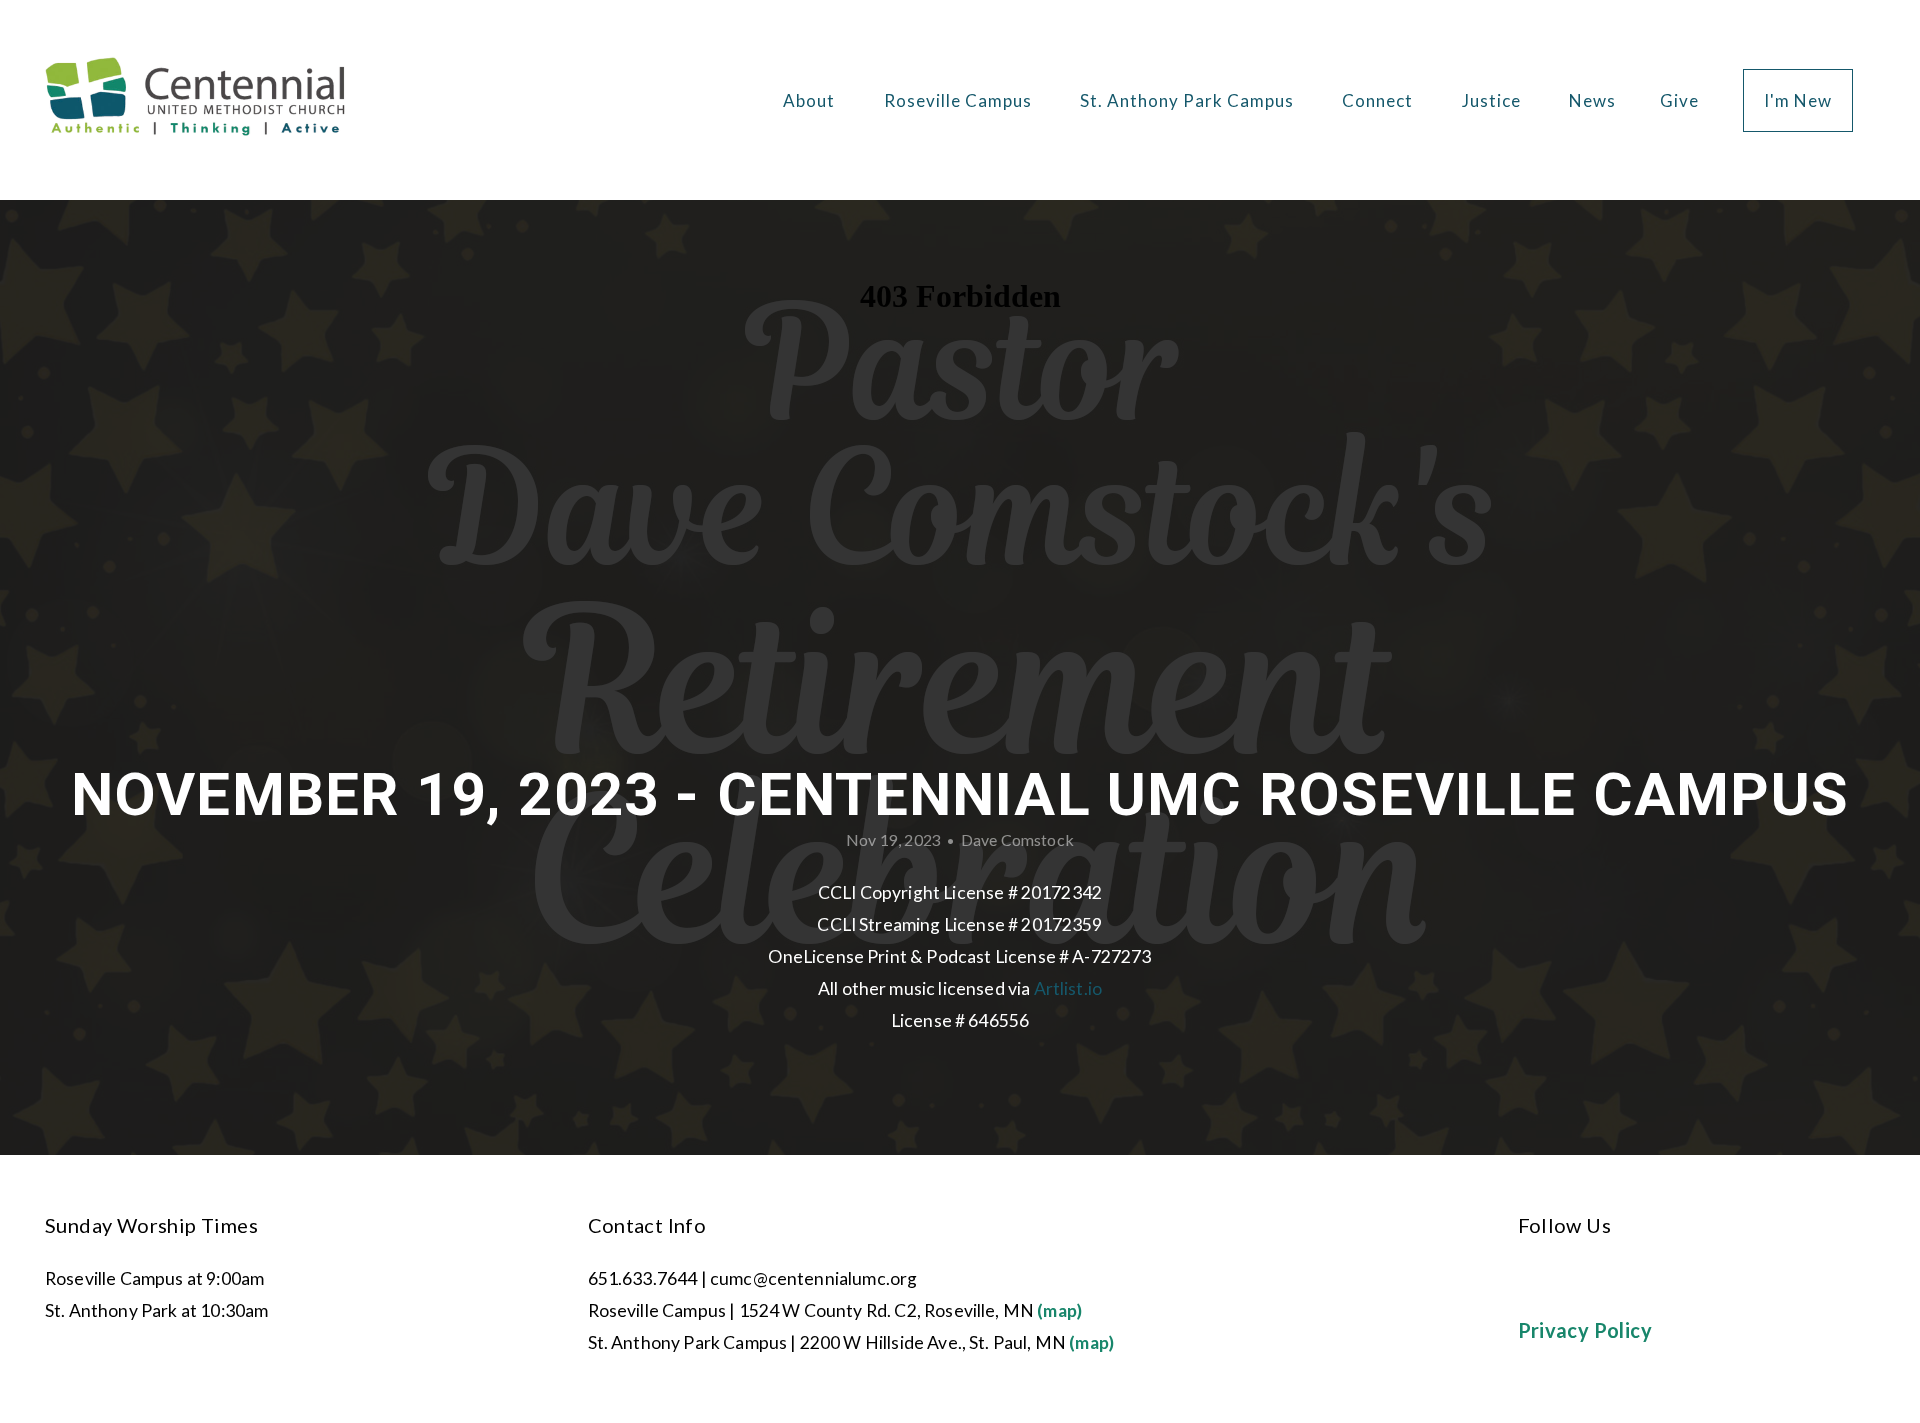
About (811, 100)
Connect (1379, 100)
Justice (1493, 100)
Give (1679, 100)
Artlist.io (1068, 988)
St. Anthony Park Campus (1189, 100)
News (1592, 100)
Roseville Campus (960, 100)
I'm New (1798, 100)
